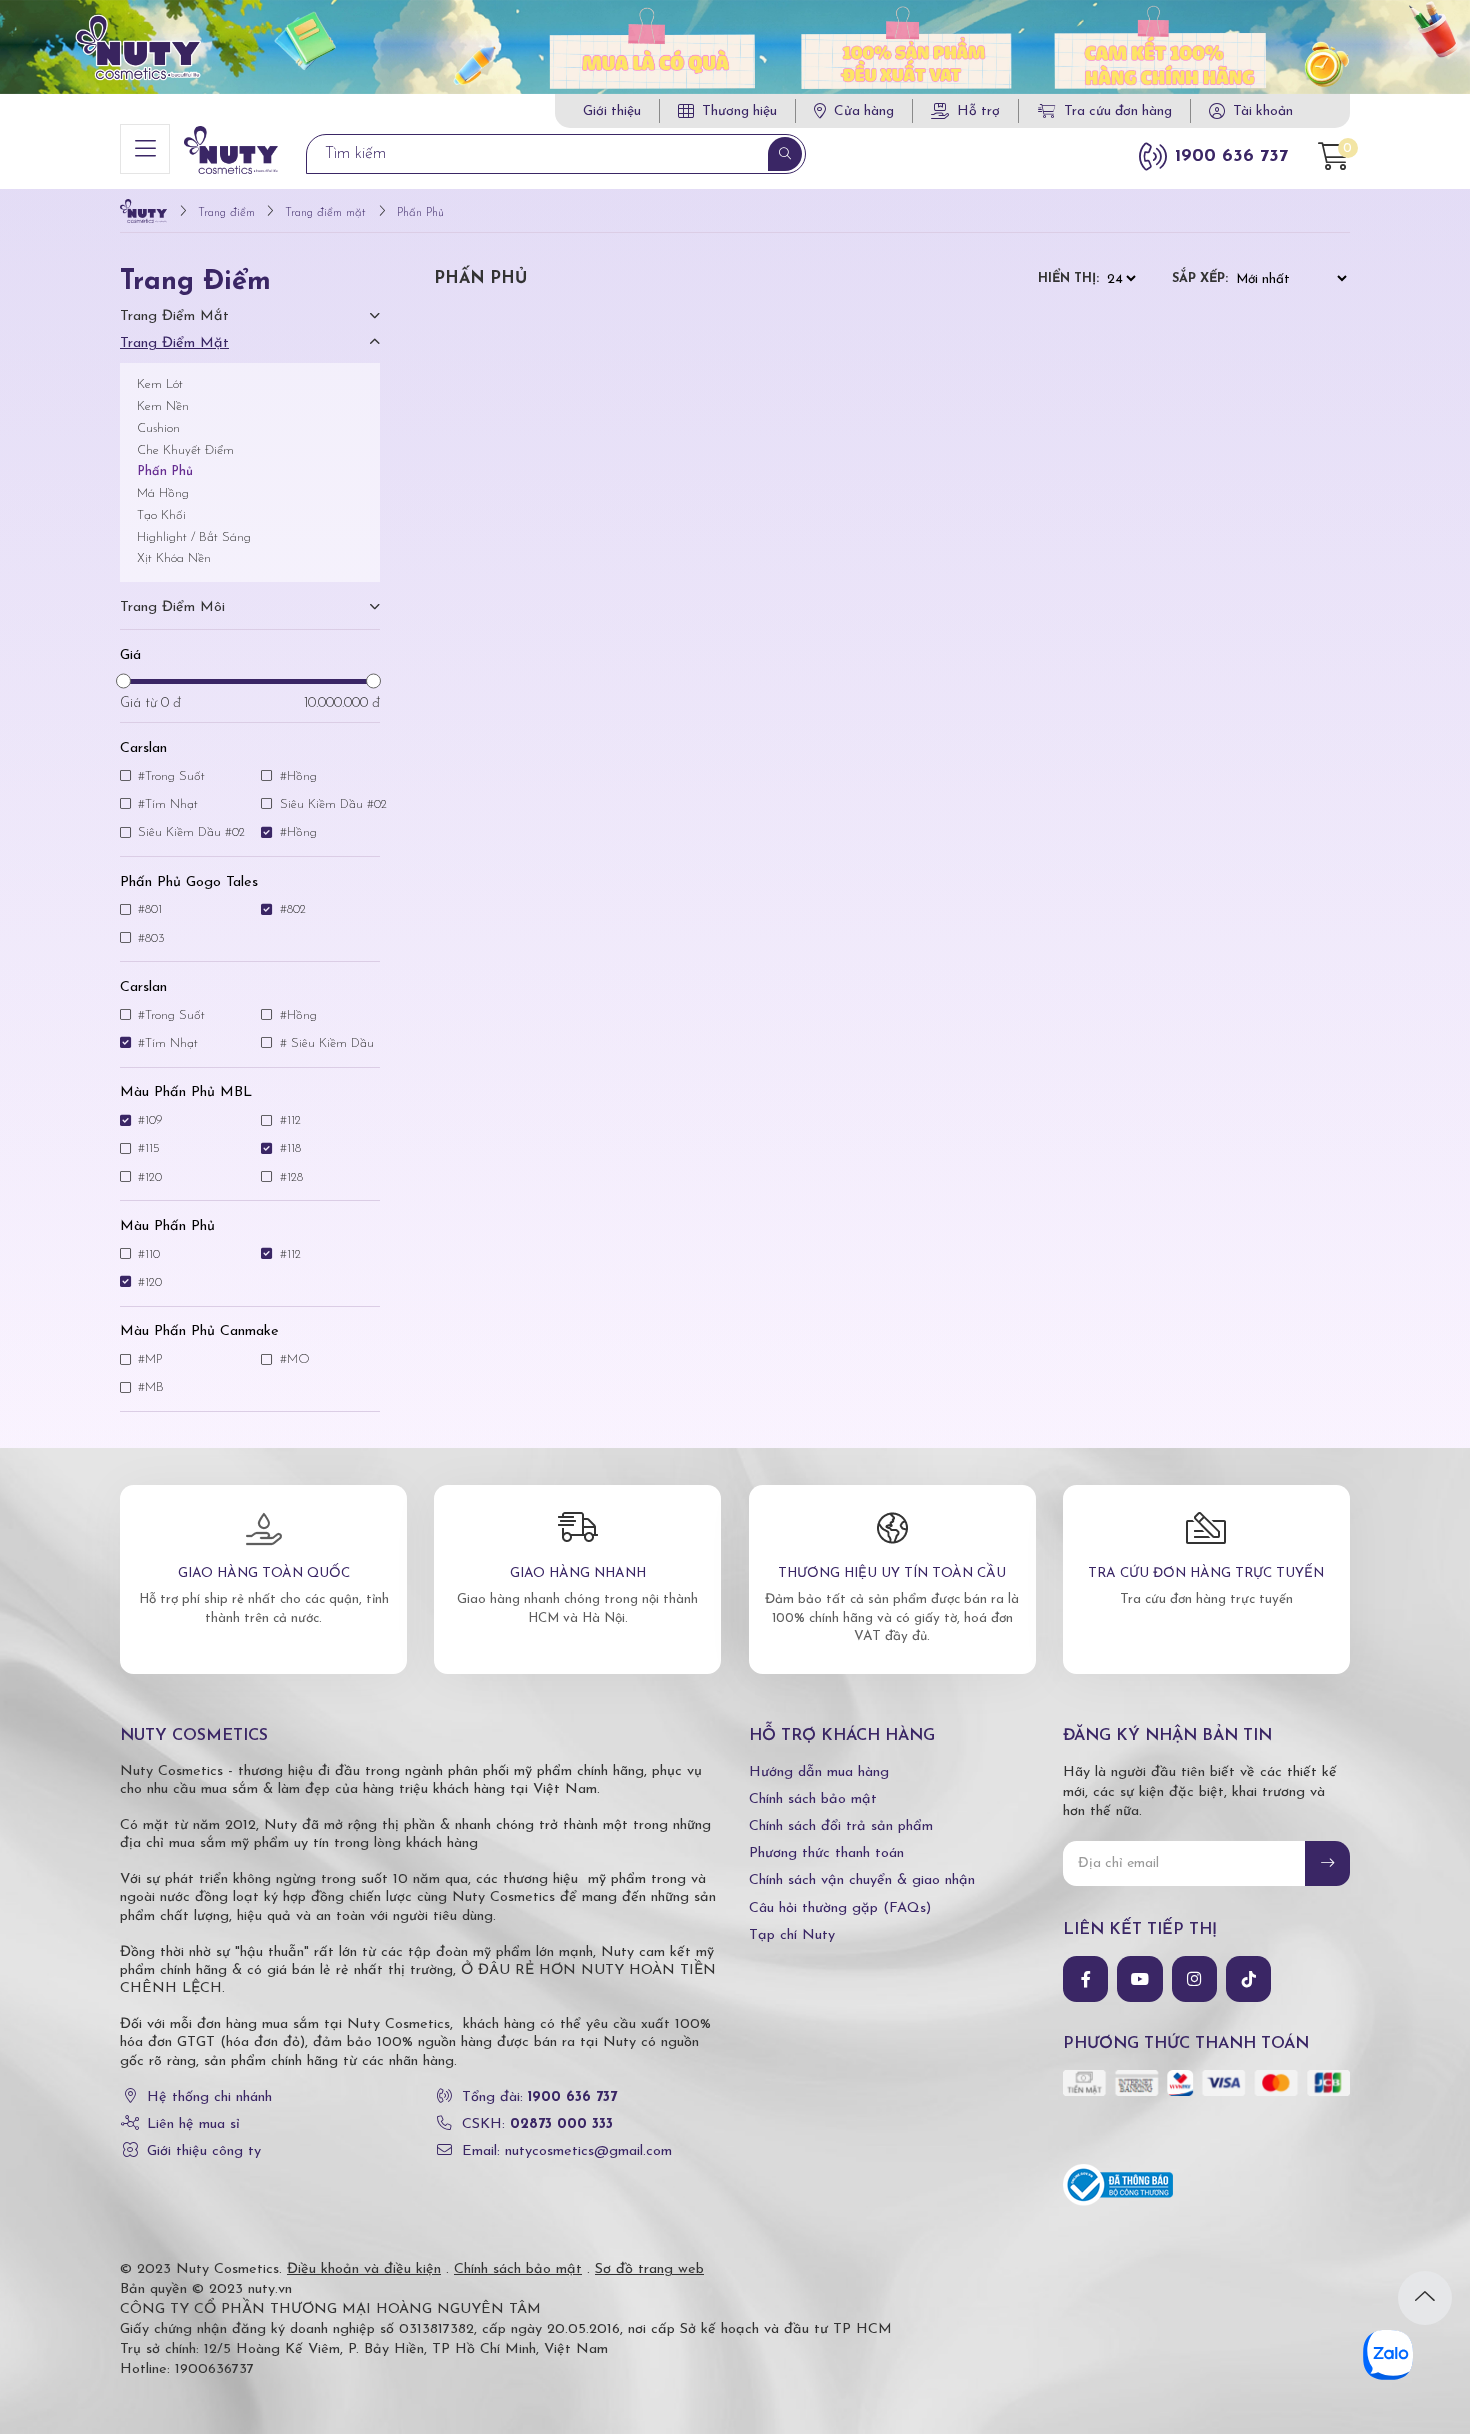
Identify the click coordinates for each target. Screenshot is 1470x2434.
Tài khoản (1263, 111)
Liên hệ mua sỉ (193, 2124)
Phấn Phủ (165, 471)
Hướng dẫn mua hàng (819, 1772)
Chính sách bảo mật (813, 1799)
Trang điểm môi (172, 607)
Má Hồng (163, 493)
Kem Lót (160, 384)
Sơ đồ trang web (649, 2269)
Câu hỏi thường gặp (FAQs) (840, 1908)
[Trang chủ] (143, 213)
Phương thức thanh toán (826, 1853)
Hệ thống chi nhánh (209, 2097)
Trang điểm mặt (174, 343)
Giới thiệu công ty (204, 2151)
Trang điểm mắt (174, 316)
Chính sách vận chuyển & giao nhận (862, 1880)
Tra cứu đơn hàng (1118, 111)
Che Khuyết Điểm (185, 450)
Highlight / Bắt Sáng (194, 537)
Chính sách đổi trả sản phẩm (841, 1826)
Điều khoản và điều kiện (364, 2269)
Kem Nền (163, 406)
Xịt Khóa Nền (174, 558)
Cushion (158, 428)
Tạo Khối (161, 515)
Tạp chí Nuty (792, 1935)
